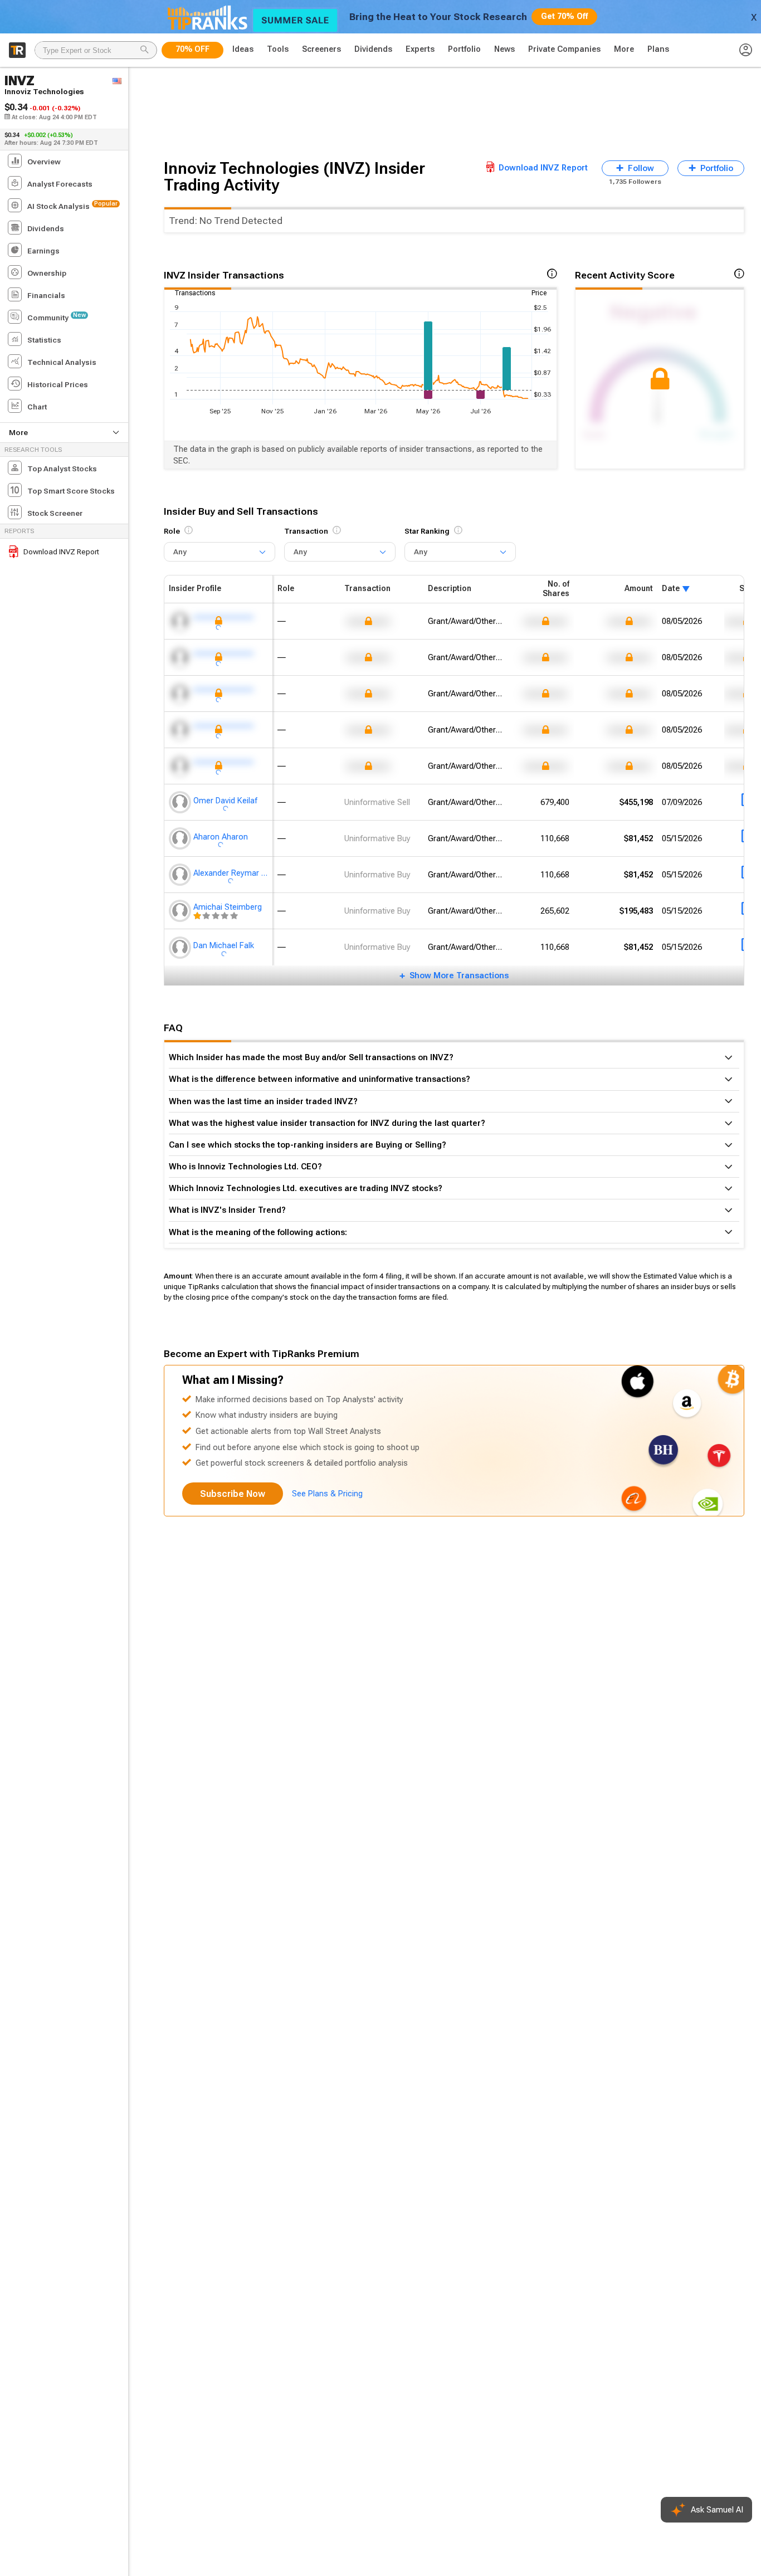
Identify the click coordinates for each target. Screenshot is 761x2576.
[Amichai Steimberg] (181, 911)
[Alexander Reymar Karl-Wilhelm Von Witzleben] (181, 875)
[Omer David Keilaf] (181, 802)
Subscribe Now (233, 1494)
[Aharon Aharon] (181, 838)
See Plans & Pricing (327, 1494)
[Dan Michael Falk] (181, 947)
